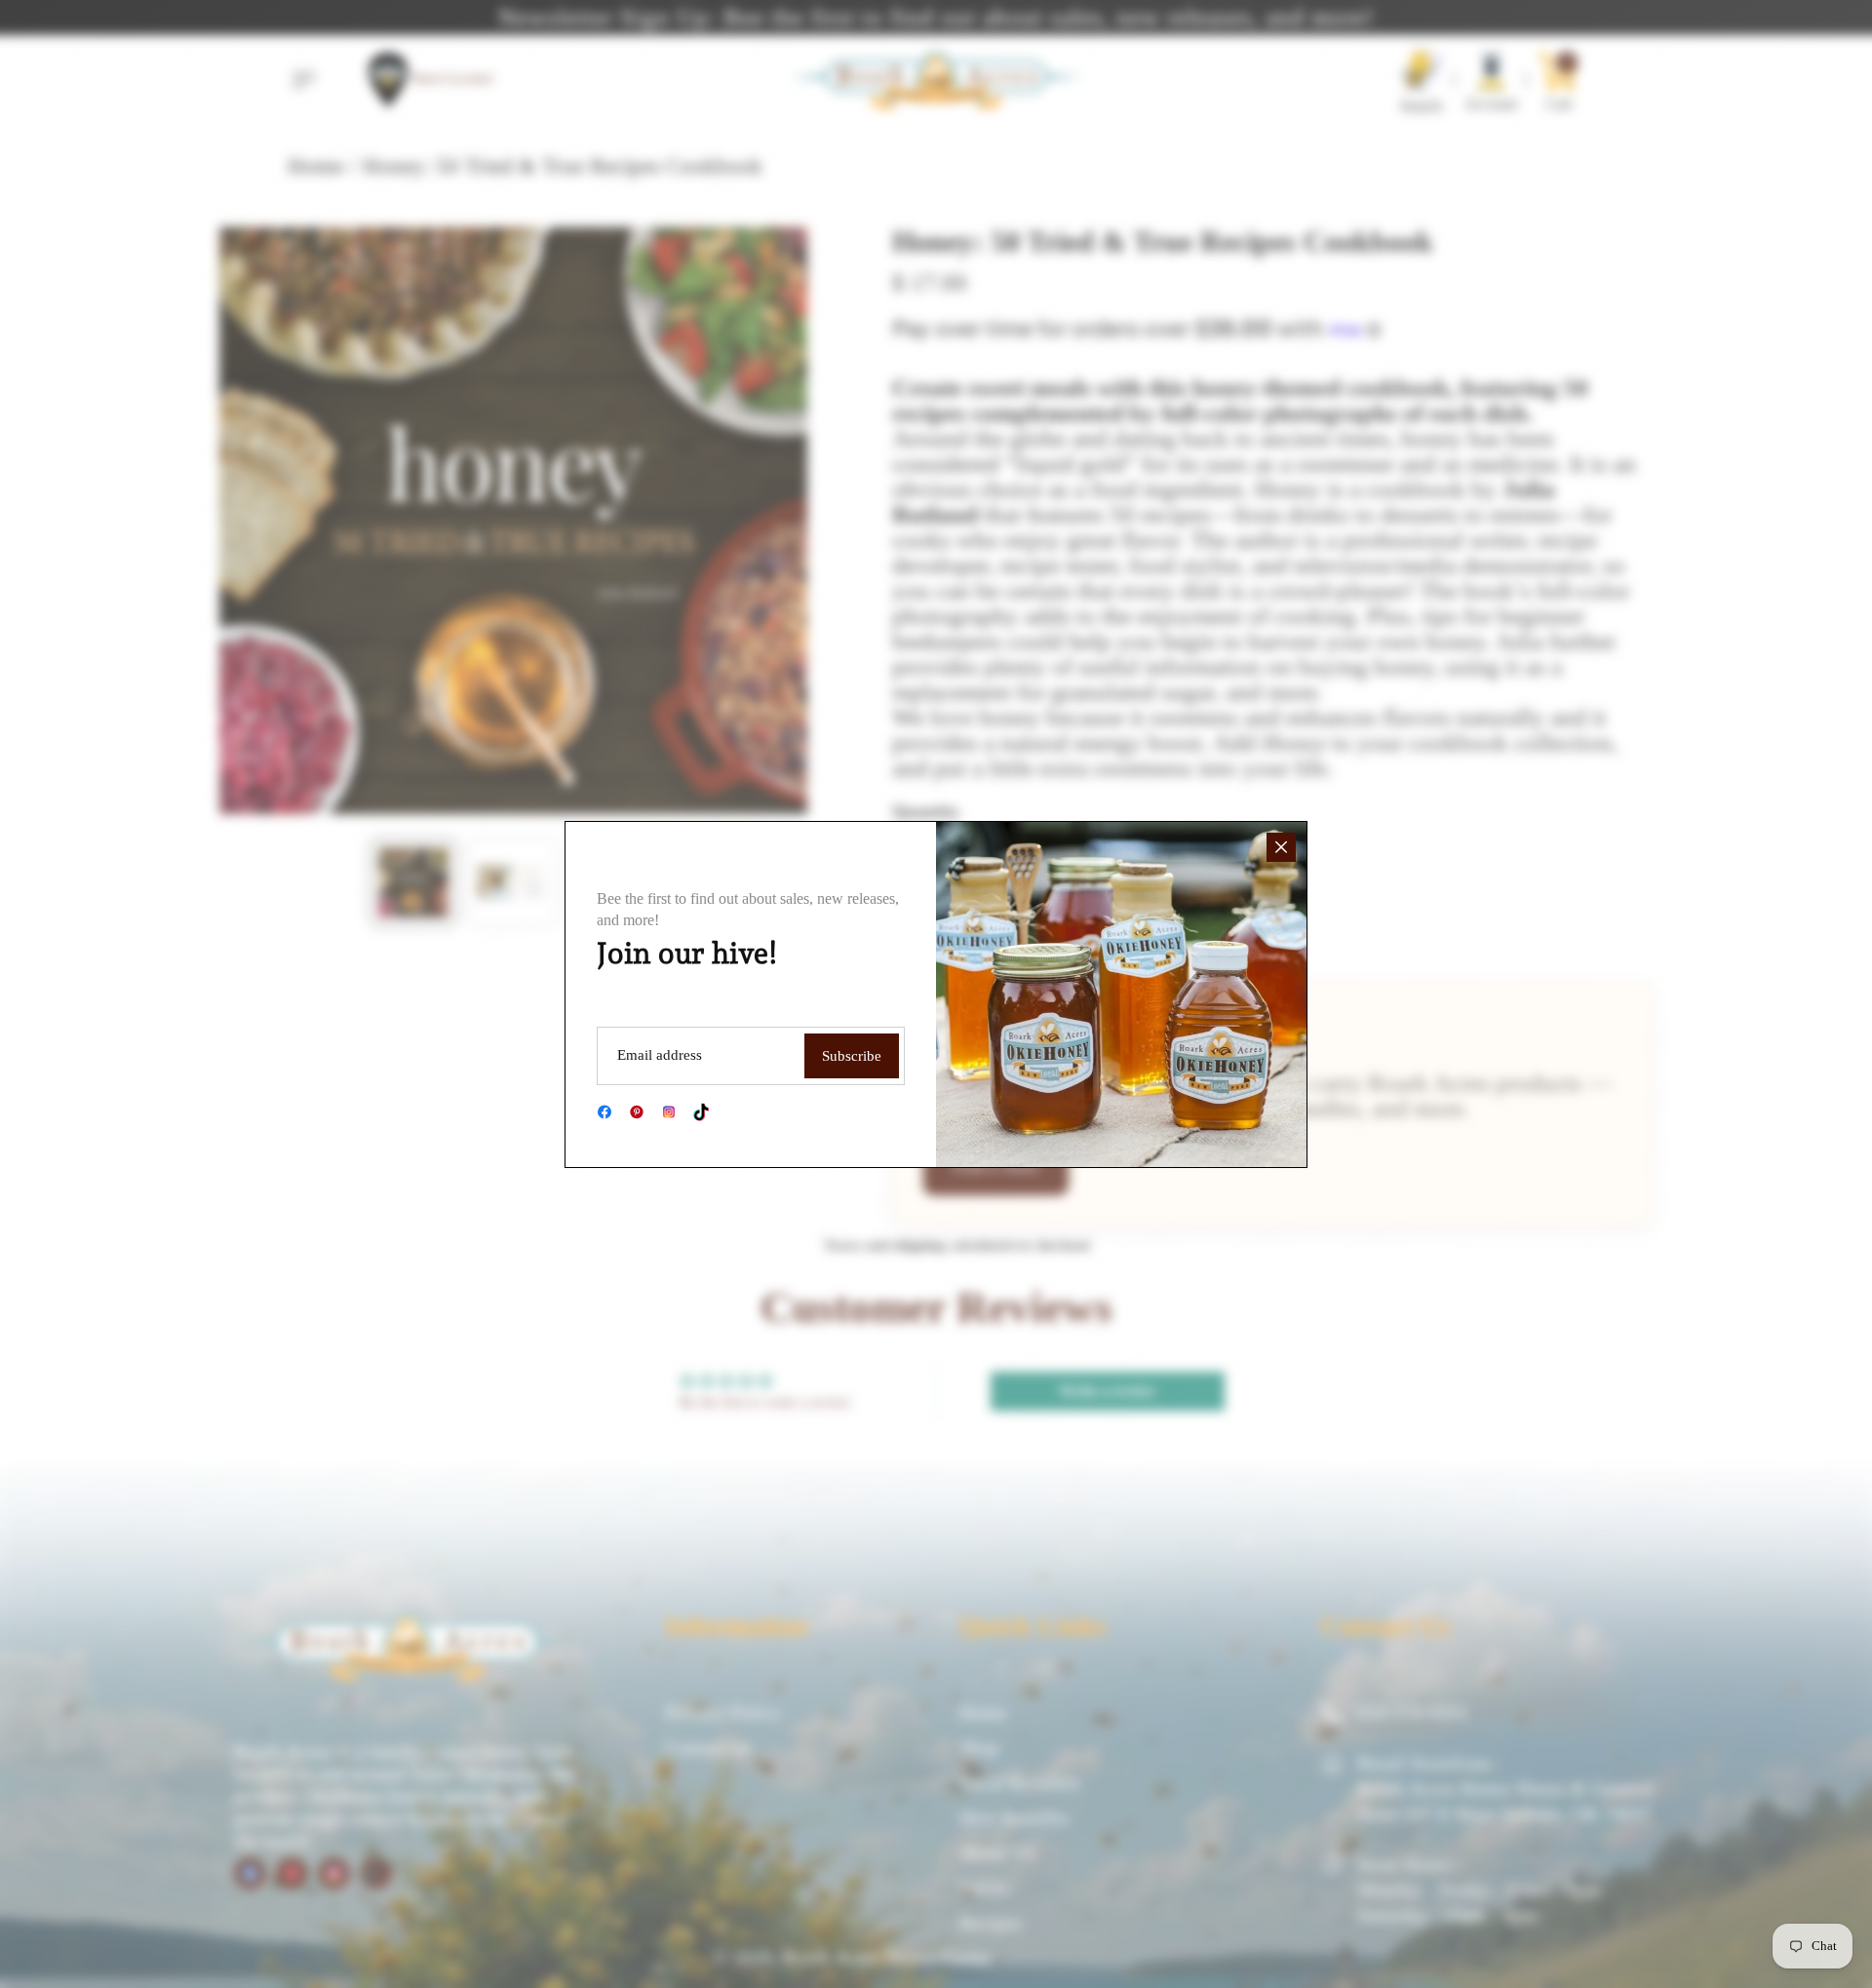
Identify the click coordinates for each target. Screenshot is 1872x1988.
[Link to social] (604, 1112)
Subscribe (852, 1056)
